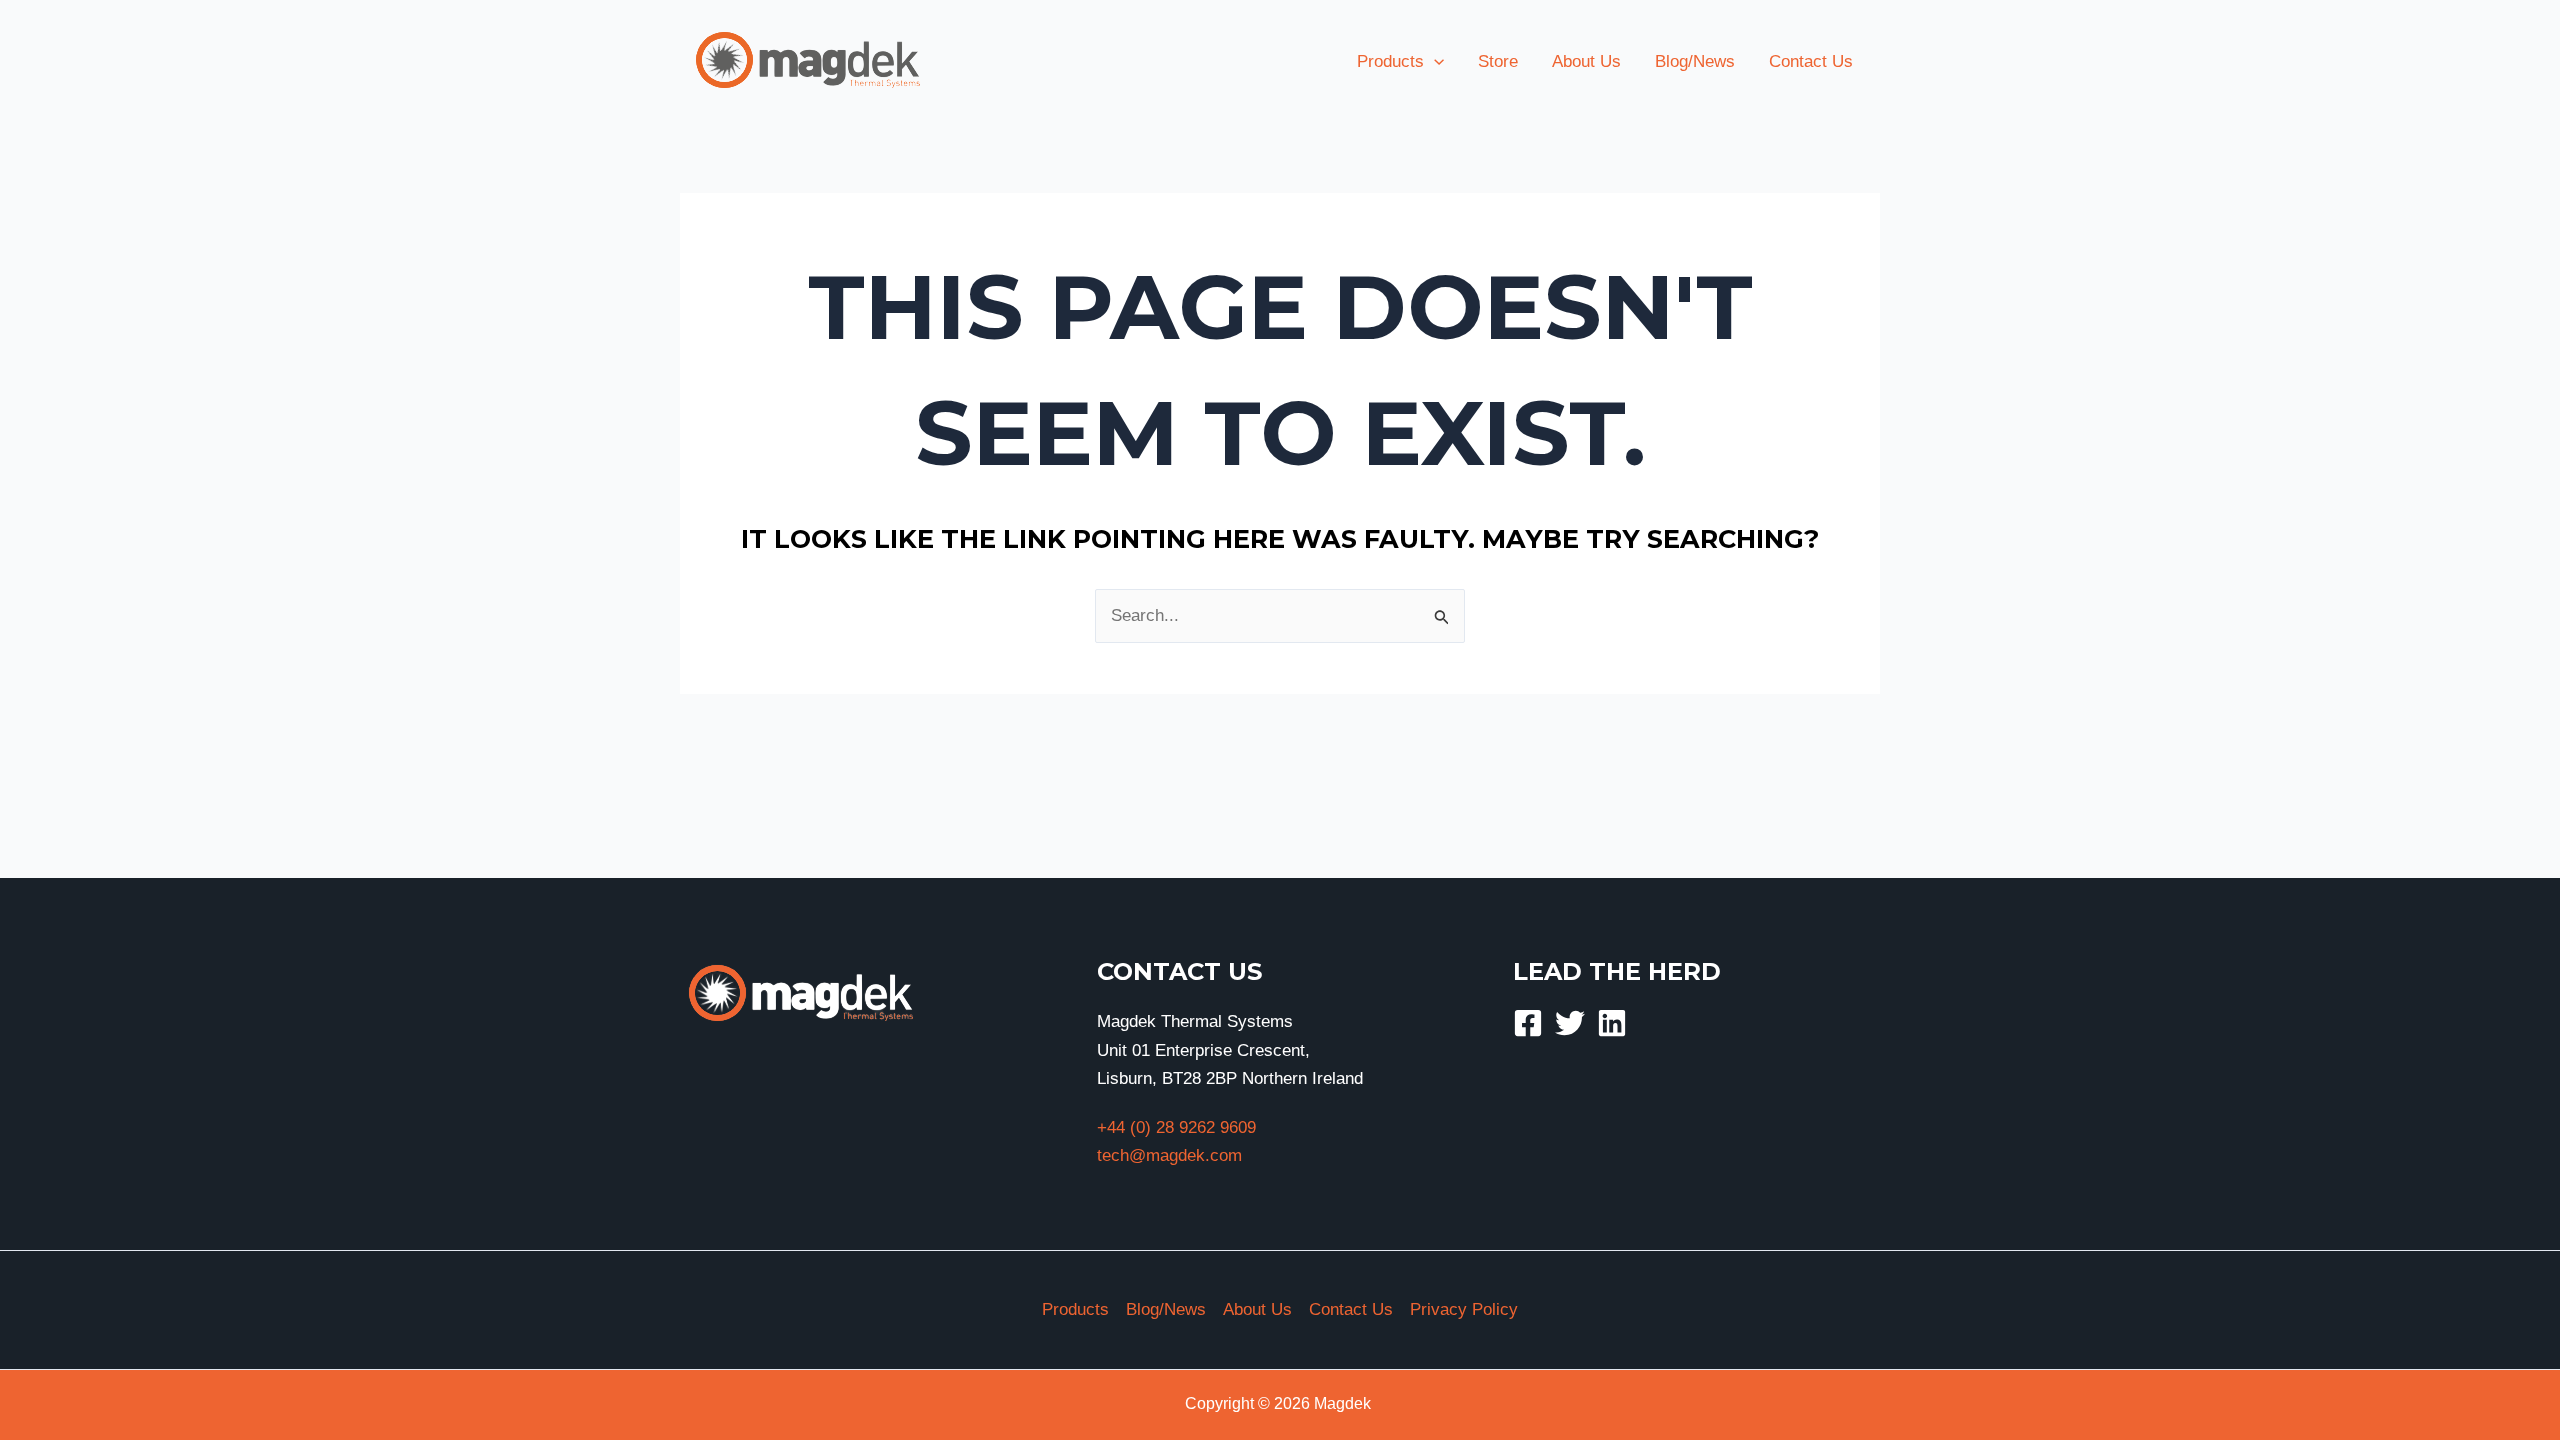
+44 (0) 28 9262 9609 (1176, 1127)
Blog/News (1166, 1309)
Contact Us (1351, 1309)
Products (1075, 1309)
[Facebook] (1528, 1023)
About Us (1257, 1309)
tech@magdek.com (1169, 1155)
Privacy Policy (1464, 1309)
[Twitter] (1570, 1023)
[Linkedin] (1612, 1023)
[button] (1434, 62)
